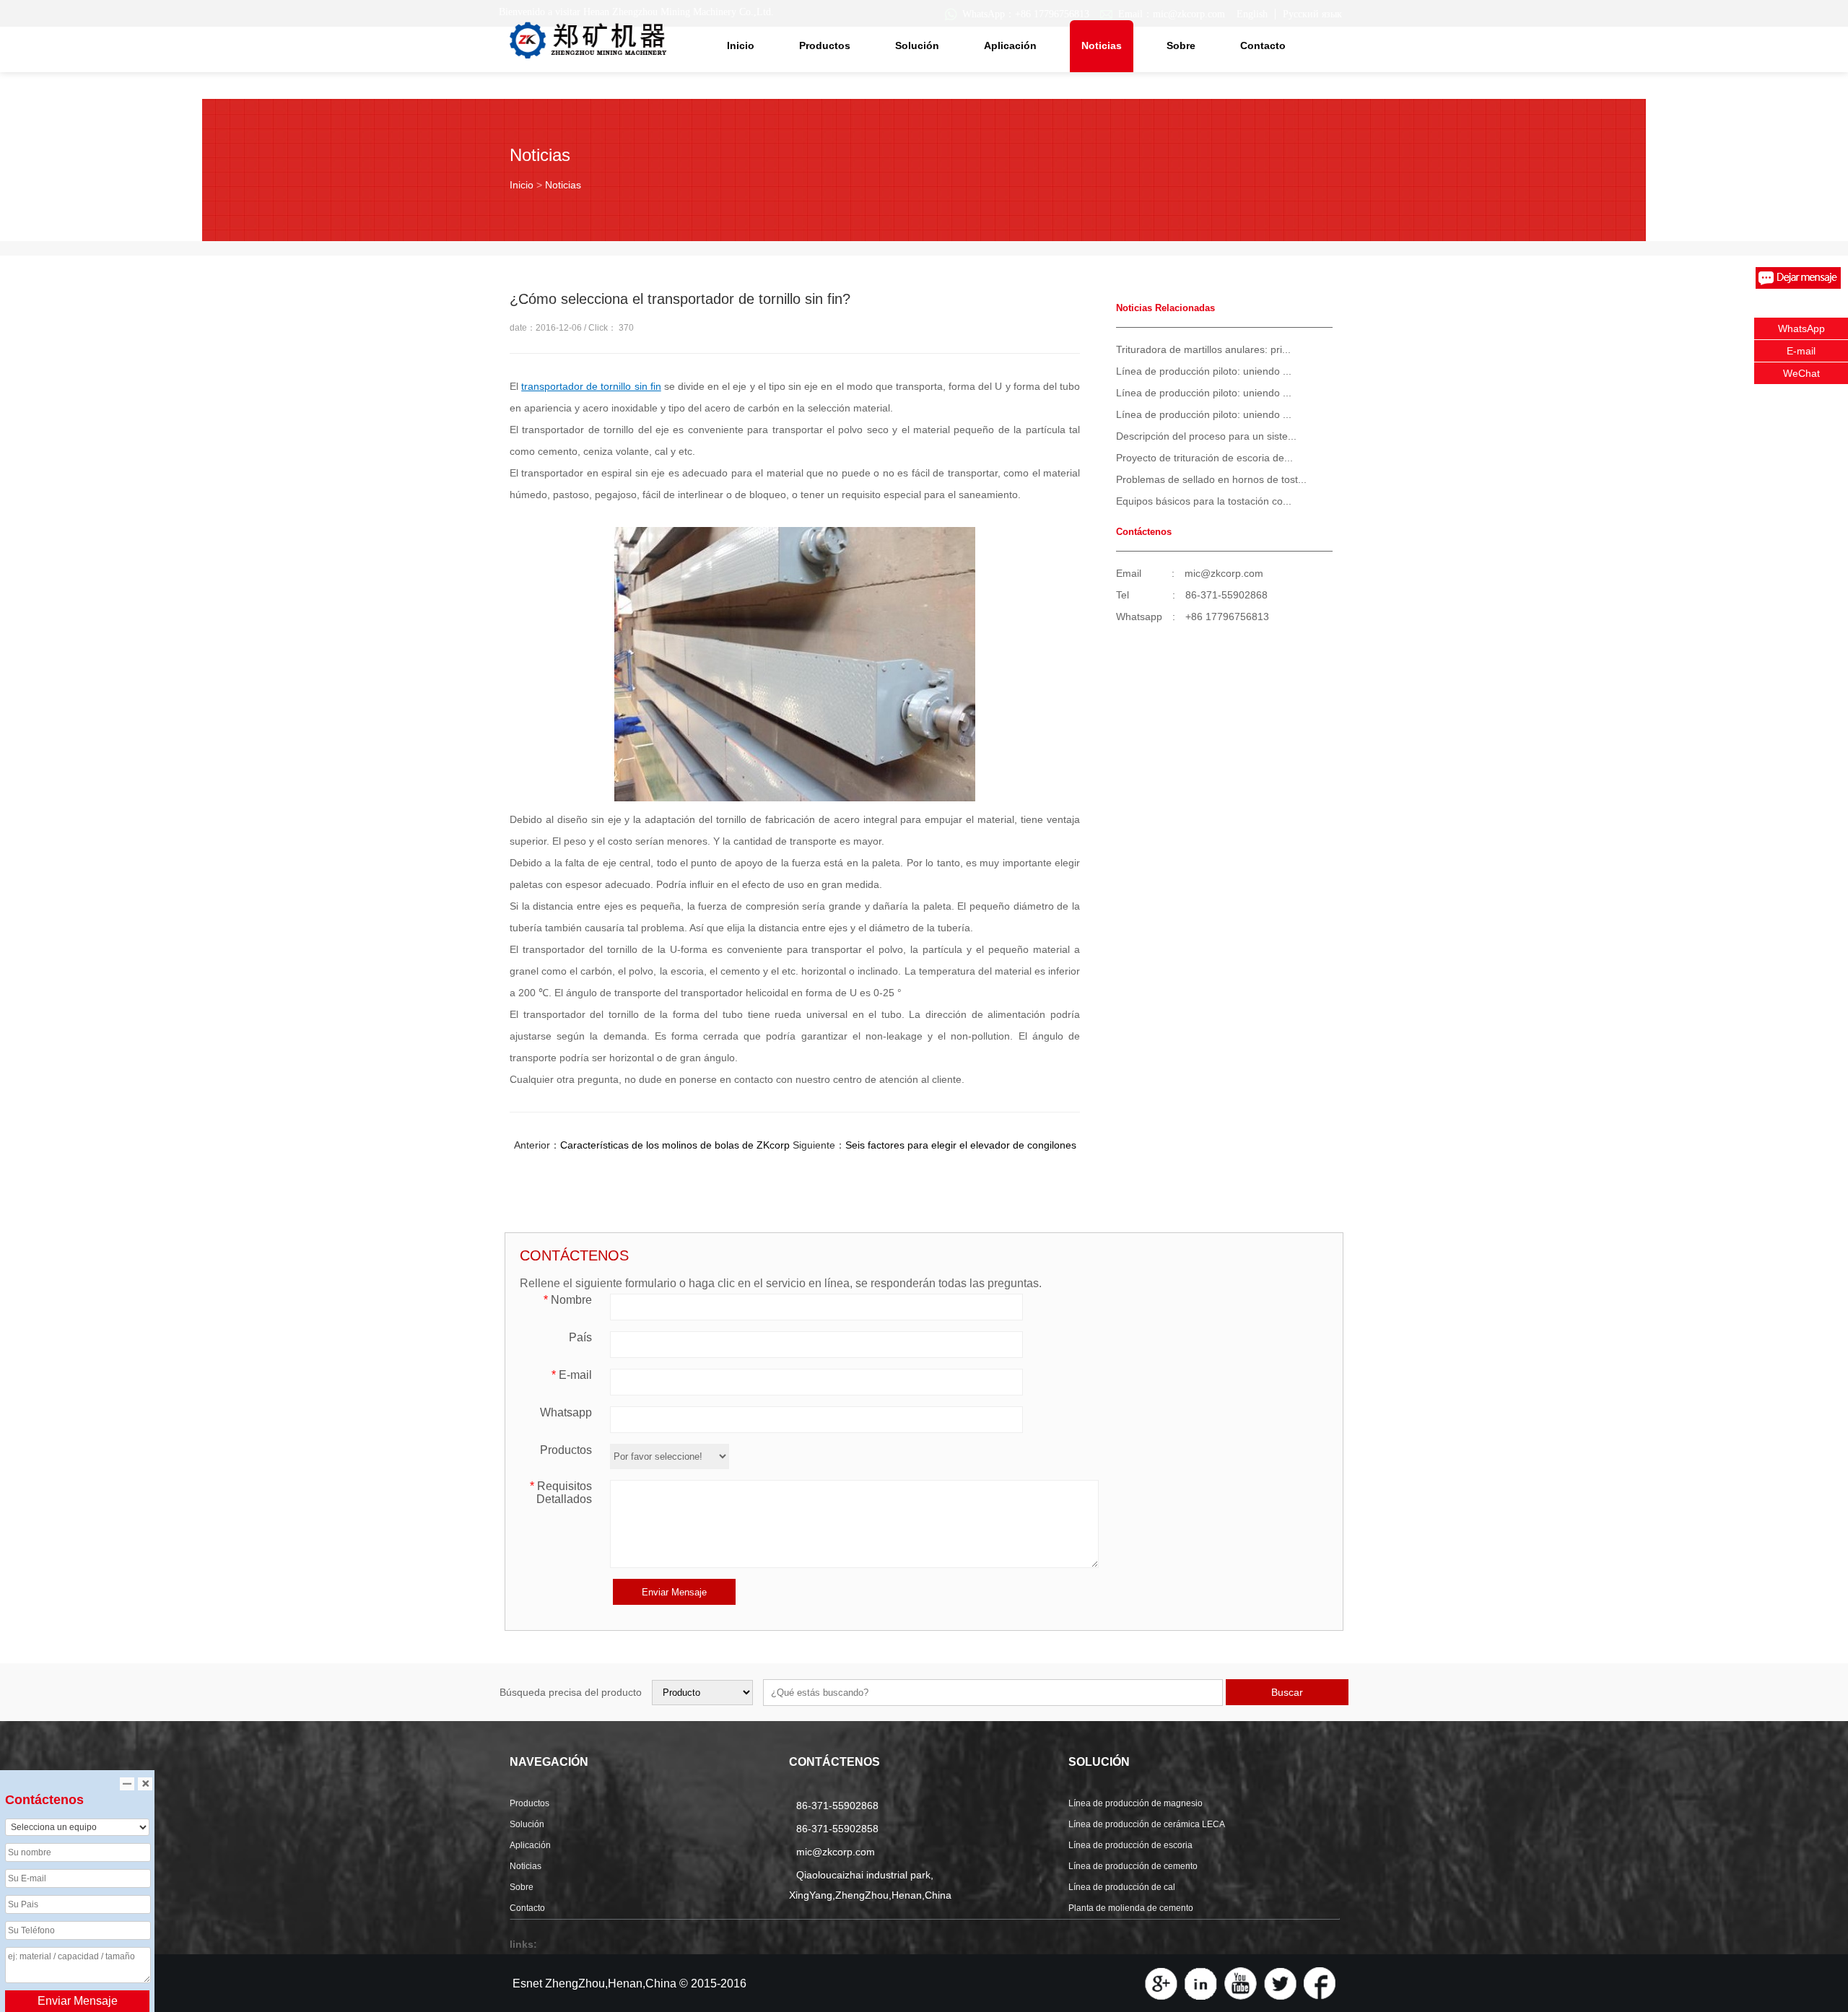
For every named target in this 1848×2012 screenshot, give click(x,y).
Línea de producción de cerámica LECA (1147, 1824)
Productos (825, 45)
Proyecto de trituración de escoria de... (1204, 458)
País (580, 1337)
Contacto (1263, 45)
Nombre (568, 1300)
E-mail (572, 1375)
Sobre (1181, 45)
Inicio (741, 45)
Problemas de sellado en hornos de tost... (1211, 479)
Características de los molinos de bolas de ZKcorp (675, 1145)
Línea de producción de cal (1122, 1887)
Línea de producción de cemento (1133, 1866)
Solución (917, 45)
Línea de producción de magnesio (1136, 1803)
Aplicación (1010, 45)
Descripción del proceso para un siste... (1206, 436)
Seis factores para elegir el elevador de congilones (961, 1145)
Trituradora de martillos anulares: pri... (1203, 349)
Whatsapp (566, 1412)
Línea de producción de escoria (1130, 1845)
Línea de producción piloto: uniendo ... (1204, 371)
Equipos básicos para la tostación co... (1204, 501)
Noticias (1102, 45)
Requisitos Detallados (561, 1493)
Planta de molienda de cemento (1131, 1908)
